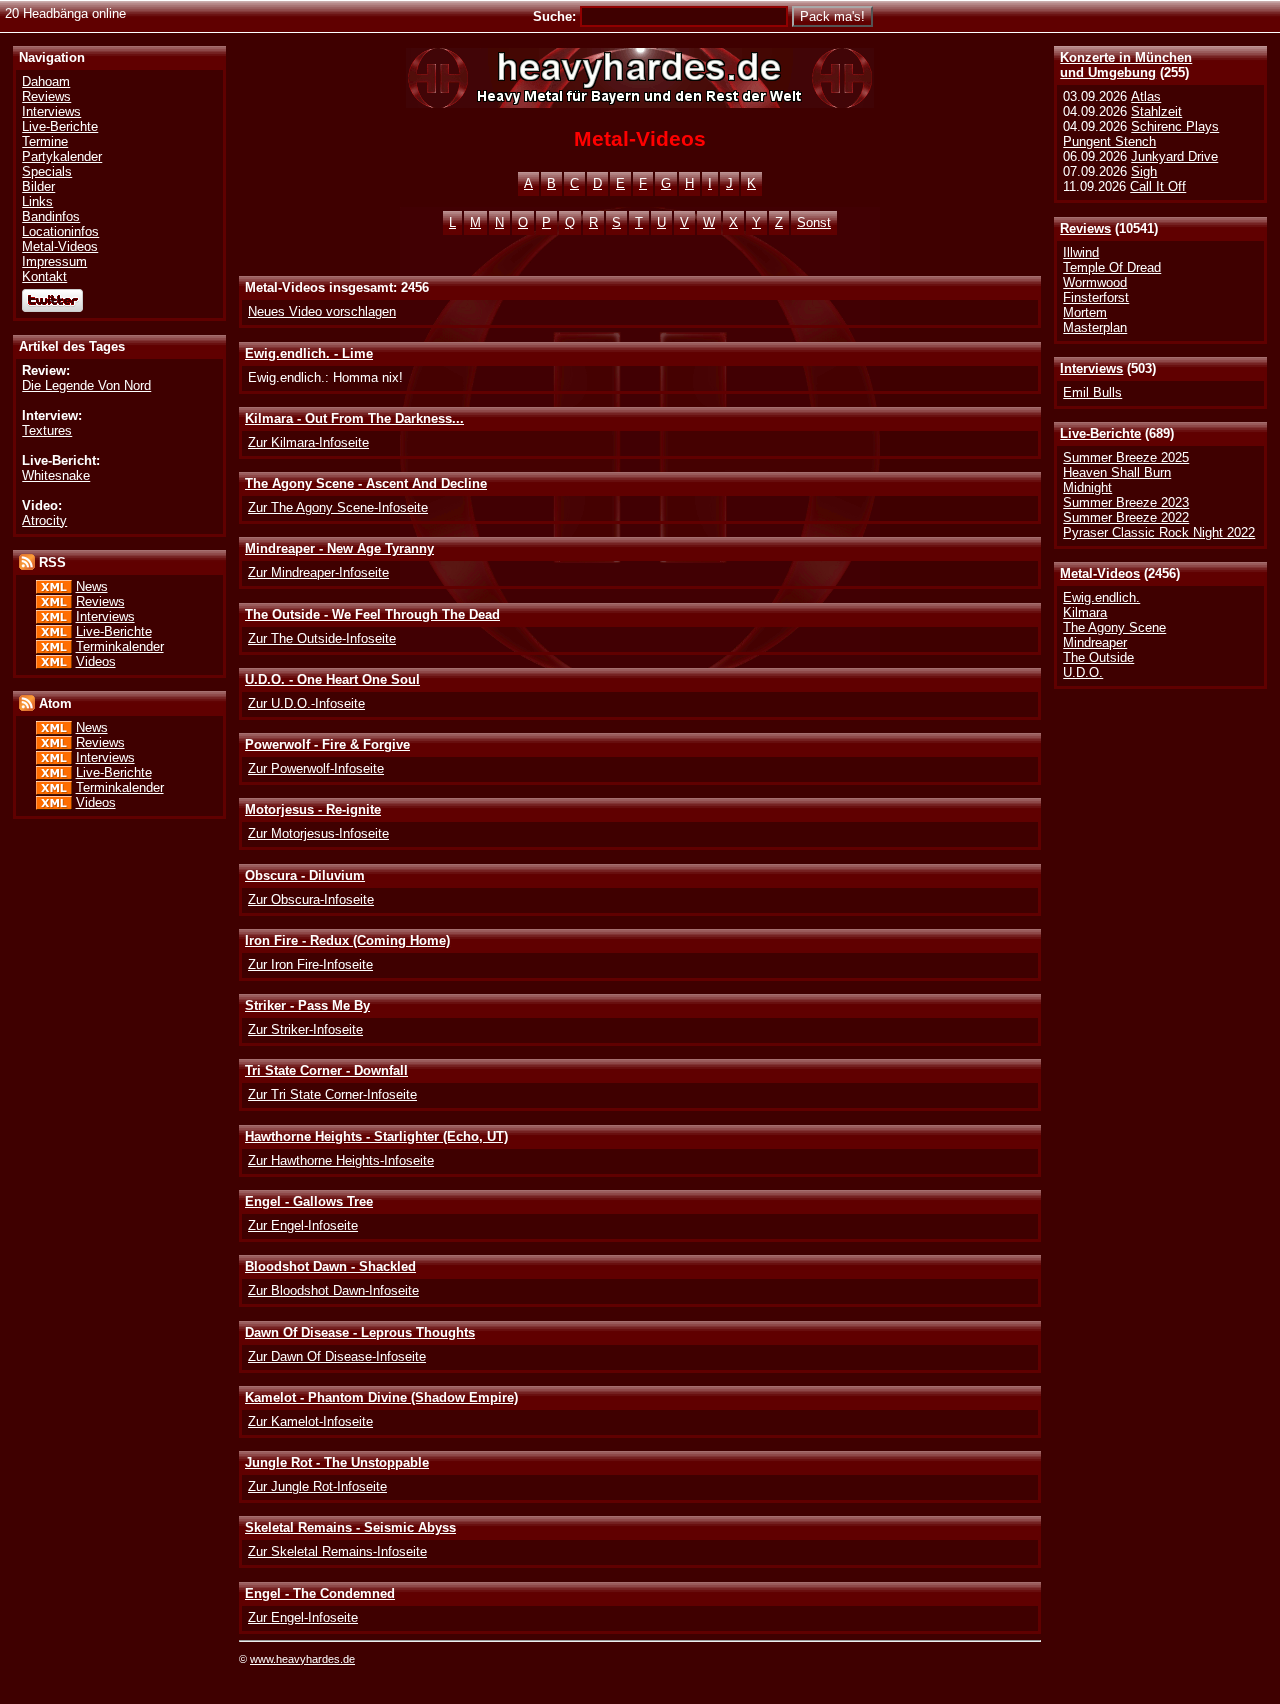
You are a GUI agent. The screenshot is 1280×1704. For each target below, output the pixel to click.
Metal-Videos (1100, 573)
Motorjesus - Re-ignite (313, 809)
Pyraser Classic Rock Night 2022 (1159, 532)
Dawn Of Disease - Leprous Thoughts (360, 1332)
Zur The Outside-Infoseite (322, 638)
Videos (96, 661)
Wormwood (1095, 282)
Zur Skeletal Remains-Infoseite (337, 1551)
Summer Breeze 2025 (1126, 457)
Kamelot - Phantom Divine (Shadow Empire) (381, 1397)
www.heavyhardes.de (302, 1659)
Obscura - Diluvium (305, 875)
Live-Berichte (1100, 433)
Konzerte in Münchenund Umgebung (1126, 65)
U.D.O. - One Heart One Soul (332, 679)
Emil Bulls (1092, 392)
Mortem (1085, 312)
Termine (45, 141)
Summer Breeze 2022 (1126, 517)
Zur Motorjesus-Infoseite (318, 833)
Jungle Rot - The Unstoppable (337, 1462)
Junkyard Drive (1174, 156)
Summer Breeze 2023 (1126, 502)
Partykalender (62, 156)
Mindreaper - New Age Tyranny (339, 548)
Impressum (54, 261)
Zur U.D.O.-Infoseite (306, 703)
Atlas (1146, 96)
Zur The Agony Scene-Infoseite (338, 507)
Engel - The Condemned (320, 1593)
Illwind (1081, 252)
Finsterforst (1096, 297)
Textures (47, 430)
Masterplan (1095, 327)
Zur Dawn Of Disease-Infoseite (337, 1356)
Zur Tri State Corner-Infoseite (332, 1094)
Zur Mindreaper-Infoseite (318, 572)
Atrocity (44, 520)
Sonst (814, 222)
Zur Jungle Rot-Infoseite (317, 1486)
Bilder (38, 186)
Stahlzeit (1156, 111)
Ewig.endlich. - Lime (309, 353)
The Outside (1098, 657)
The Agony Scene (1114, 627)
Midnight (1087, 487)
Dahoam (46, 81)
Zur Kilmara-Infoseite (308, 442)
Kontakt (44, 276)
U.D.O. (1083, 672)
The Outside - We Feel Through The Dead (372, 614)
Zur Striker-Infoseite (305, 1029)
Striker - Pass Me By (307, 1005)
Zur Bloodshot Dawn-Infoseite (333, 1290)
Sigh (1144, 171)
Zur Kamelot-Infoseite (310, 1421)
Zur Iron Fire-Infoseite (310, 964)
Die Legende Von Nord (86, 385)
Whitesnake (56, 475)
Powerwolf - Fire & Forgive (327, 744)
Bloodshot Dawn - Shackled (330, 1266)
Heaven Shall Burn (1117, 472)
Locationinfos (60, 231)
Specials (47, 171)
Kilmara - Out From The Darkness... (354, 418)
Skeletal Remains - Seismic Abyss (350, 1527)
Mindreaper (1095, 642)
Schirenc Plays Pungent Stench (1141, 134)
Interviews (1091, 368)
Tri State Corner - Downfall (326, 1070)
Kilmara (1085, 612)
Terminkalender (120, 646)
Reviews (1085, 228)
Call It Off (1158, 186)
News (92, 586)
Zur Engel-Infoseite (303, 1225)
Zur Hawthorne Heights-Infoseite (341, 1160)
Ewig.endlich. (1101, 597)
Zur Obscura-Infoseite (311, 899)
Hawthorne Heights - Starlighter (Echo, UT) (376, 1136)
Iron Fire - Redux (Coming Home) (347, 940)
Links (37, 201)
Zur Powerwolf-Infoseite (316, 768)
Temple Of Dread (1112, 267)
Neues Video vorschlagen (322, 311)
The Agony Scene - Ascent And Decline (366, 483)
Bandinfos (51, 216)
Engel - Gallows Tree (309, 1201)
